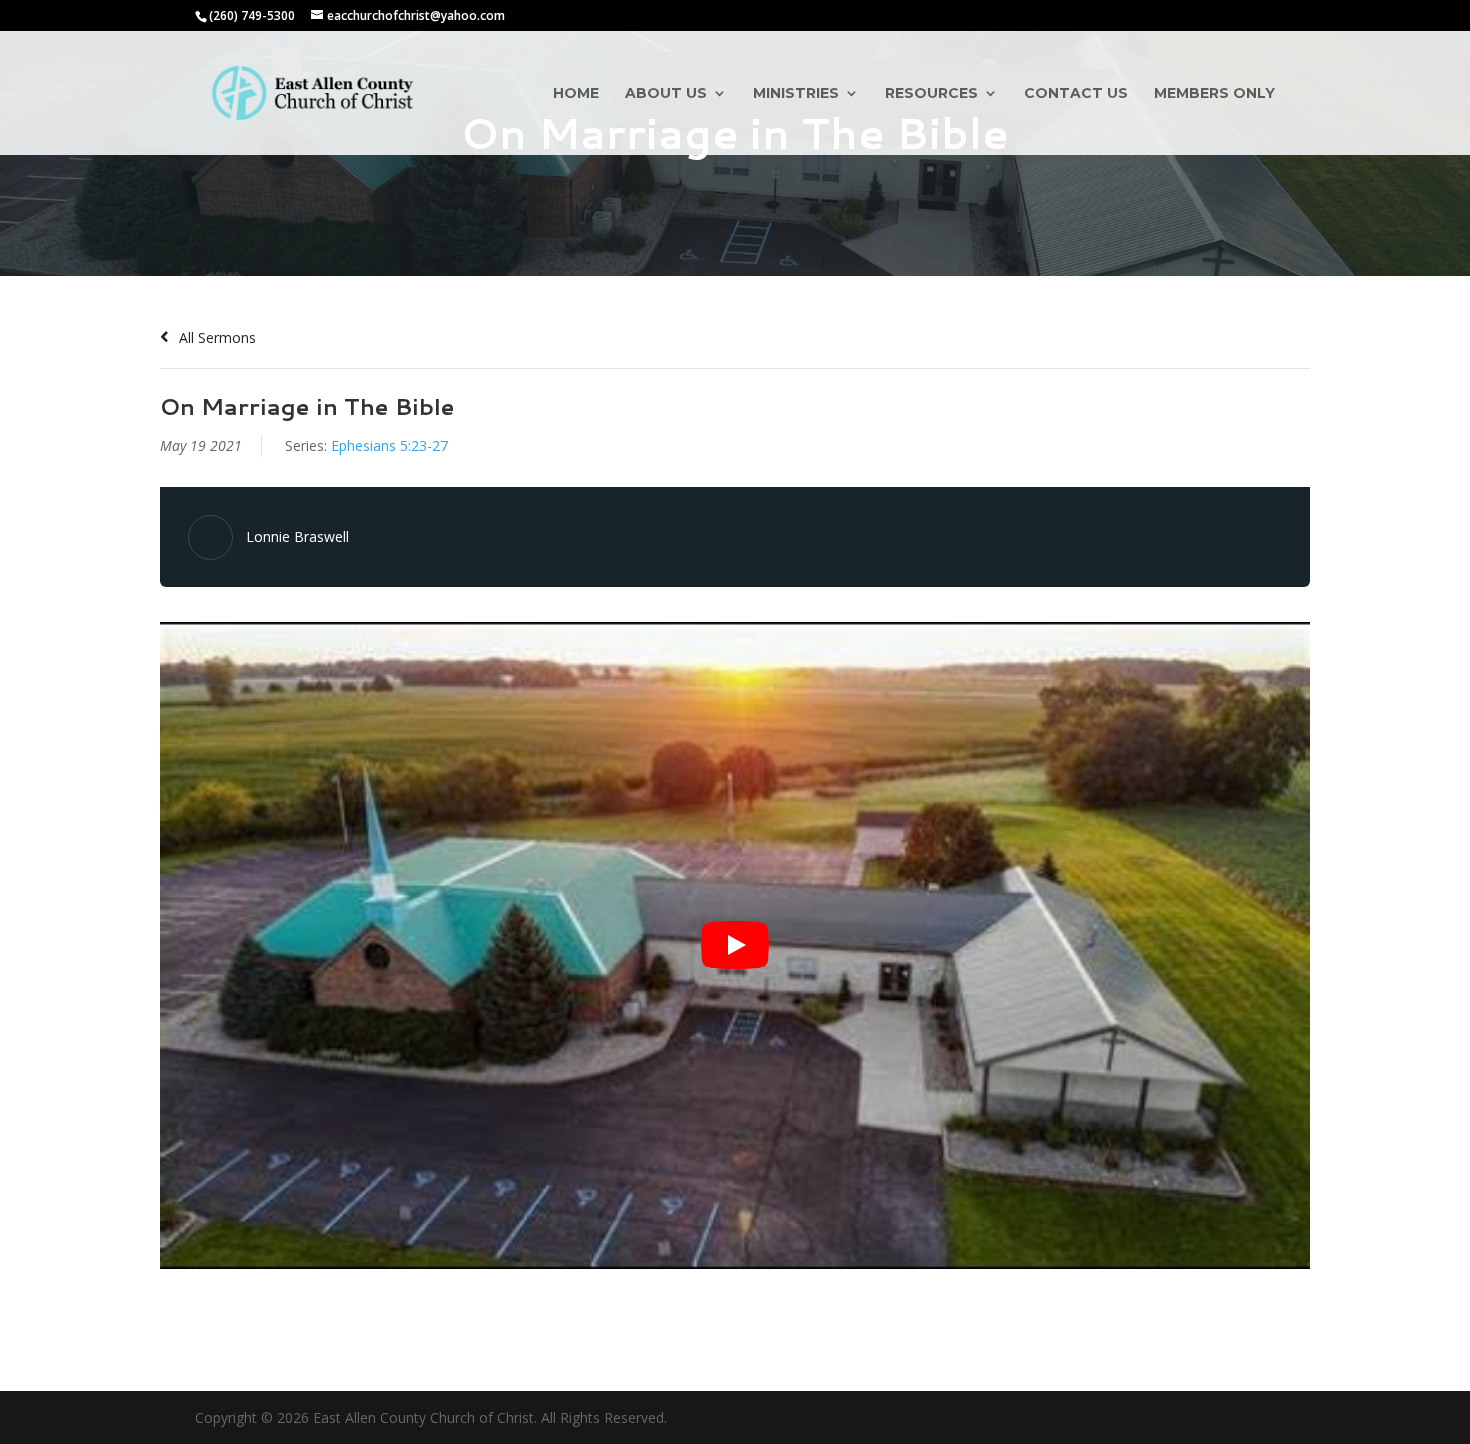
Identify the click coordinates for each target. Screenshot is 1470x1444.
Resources (931, 94)
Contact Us (1076, 94)
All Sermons (215, 337)
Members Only (1214, 94)
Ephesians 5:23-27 (389, 445)
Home (576, 94)
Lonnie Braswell (297, 536)
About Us (666, 94)
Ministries (796, 94)
